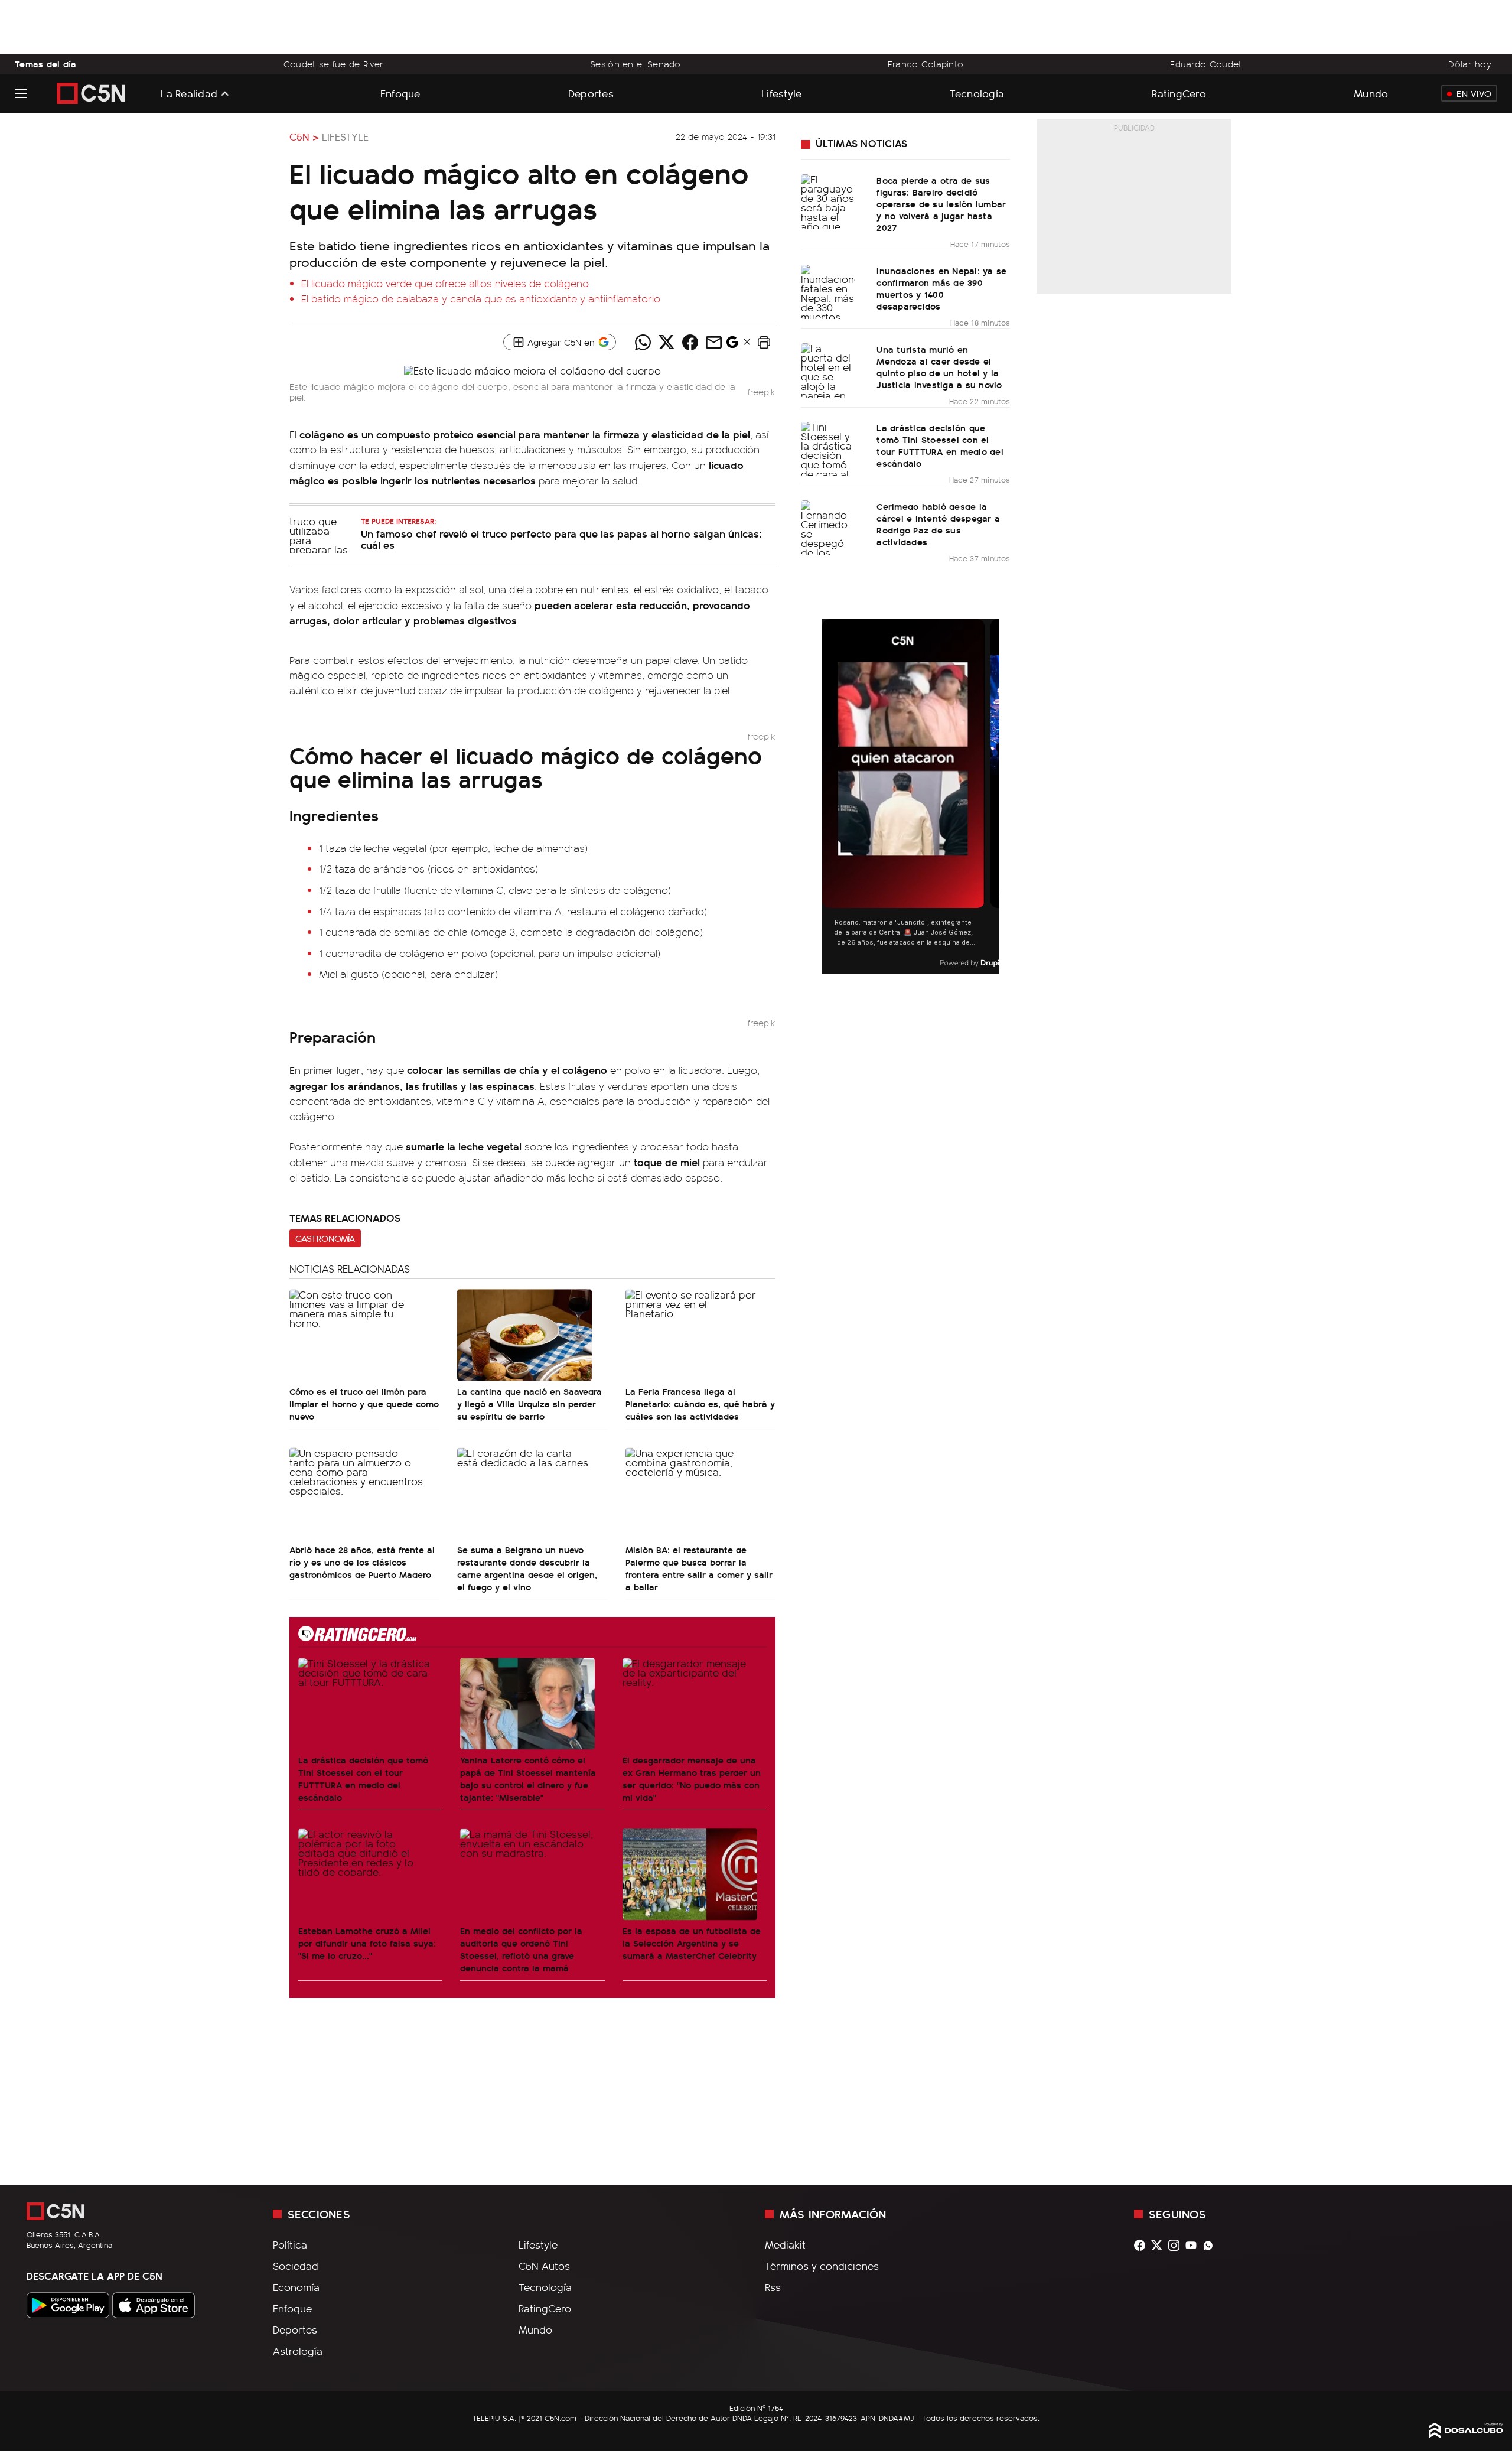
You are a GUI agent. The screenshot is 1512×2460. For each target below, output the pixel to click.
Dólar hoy (1470, 64)
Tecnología (977, 93)
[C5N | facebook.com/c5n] (1143, 2245)
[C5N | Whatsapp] (1211, 2245)
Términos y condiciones (822, 2266)
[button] (764, 342)
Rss (773, 2287)
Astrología (298, 2351)
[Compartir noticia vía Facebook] (690, 342)
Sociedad (296, 2266)
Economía (296, 2287)
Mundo (1371, 93)
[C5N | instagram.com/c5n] (1177, 2245)
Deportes (591, 93)
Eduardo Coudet (1206, 64)
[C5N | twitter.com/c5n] (1160, 2245)
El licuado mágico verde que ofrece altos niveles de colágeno (445, 283)
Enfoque (400, 93)
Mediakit (785, 2244)
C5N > (304, 136)
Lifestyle (781, 93)
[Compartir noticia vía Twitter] (666, 342)
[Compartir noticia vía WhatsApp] (643, 342)
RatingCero (1179, 93)
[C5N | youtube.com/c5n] (1194, 2245)
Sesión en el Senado (636, 64)
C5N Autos (544, 2266)
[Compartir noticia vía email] (713, 342)
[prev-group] (830, 797)
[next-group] (992, 797)
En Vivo (1474, 93)
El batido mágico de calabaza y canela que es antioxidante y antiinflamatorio (481, 298)
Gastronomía (325, 1238)
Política (290, 2244)
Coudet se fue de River (333, 64)
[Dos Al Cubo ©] (1466, 2434)
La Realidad (189, 93)
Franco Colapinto (926, 64)
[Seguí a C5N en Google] (732, 345)
